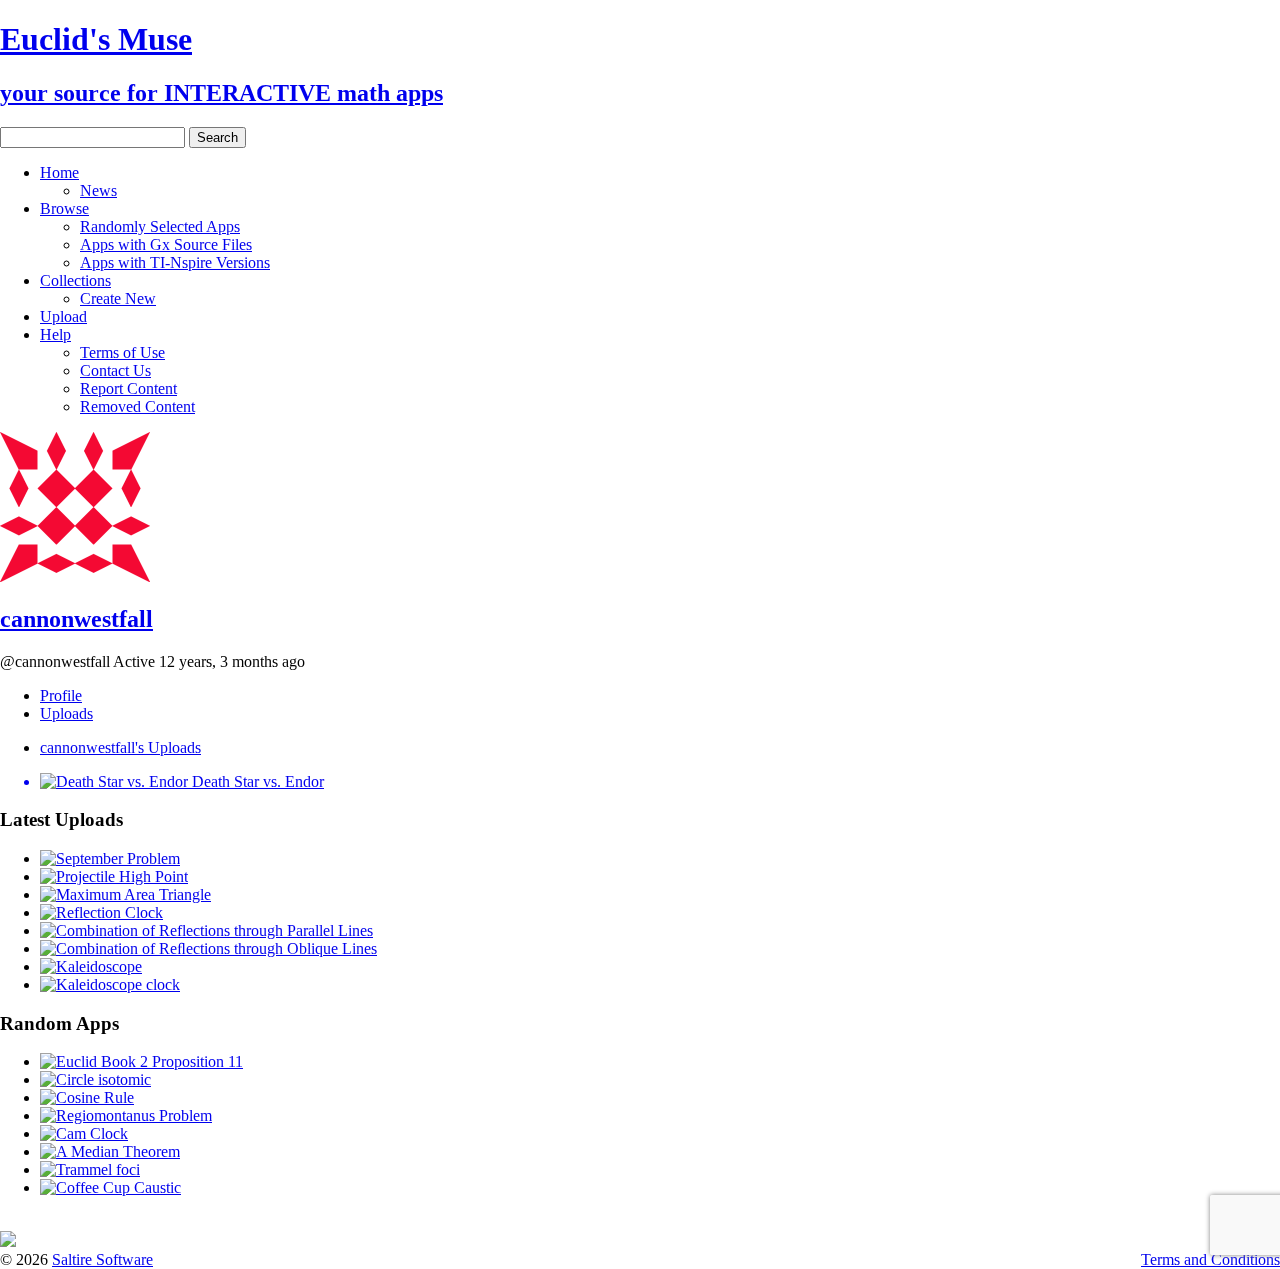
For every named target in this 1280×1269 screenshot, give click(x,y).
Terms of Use (122, 352)
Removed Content (137, 406)
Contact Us (115, 370)
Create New (118, 298)
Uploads (66, 713)
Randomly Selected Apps (160, 226)
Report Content (128, 388)
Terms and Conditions (1210, 1259)
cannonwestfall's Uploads (120, 747)
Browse (64, 208)
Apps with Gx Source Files (166, 244)
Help (55, 334)
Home (59, 172)
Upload (63, 316)
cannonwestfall (76, 619)
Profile (61, 695)
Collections (75, 280)
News (98, 190)
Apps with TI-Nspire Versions (175, 262)
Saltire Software (102, 1259)
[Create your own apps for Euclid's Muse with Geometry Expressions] (8, 1241)
